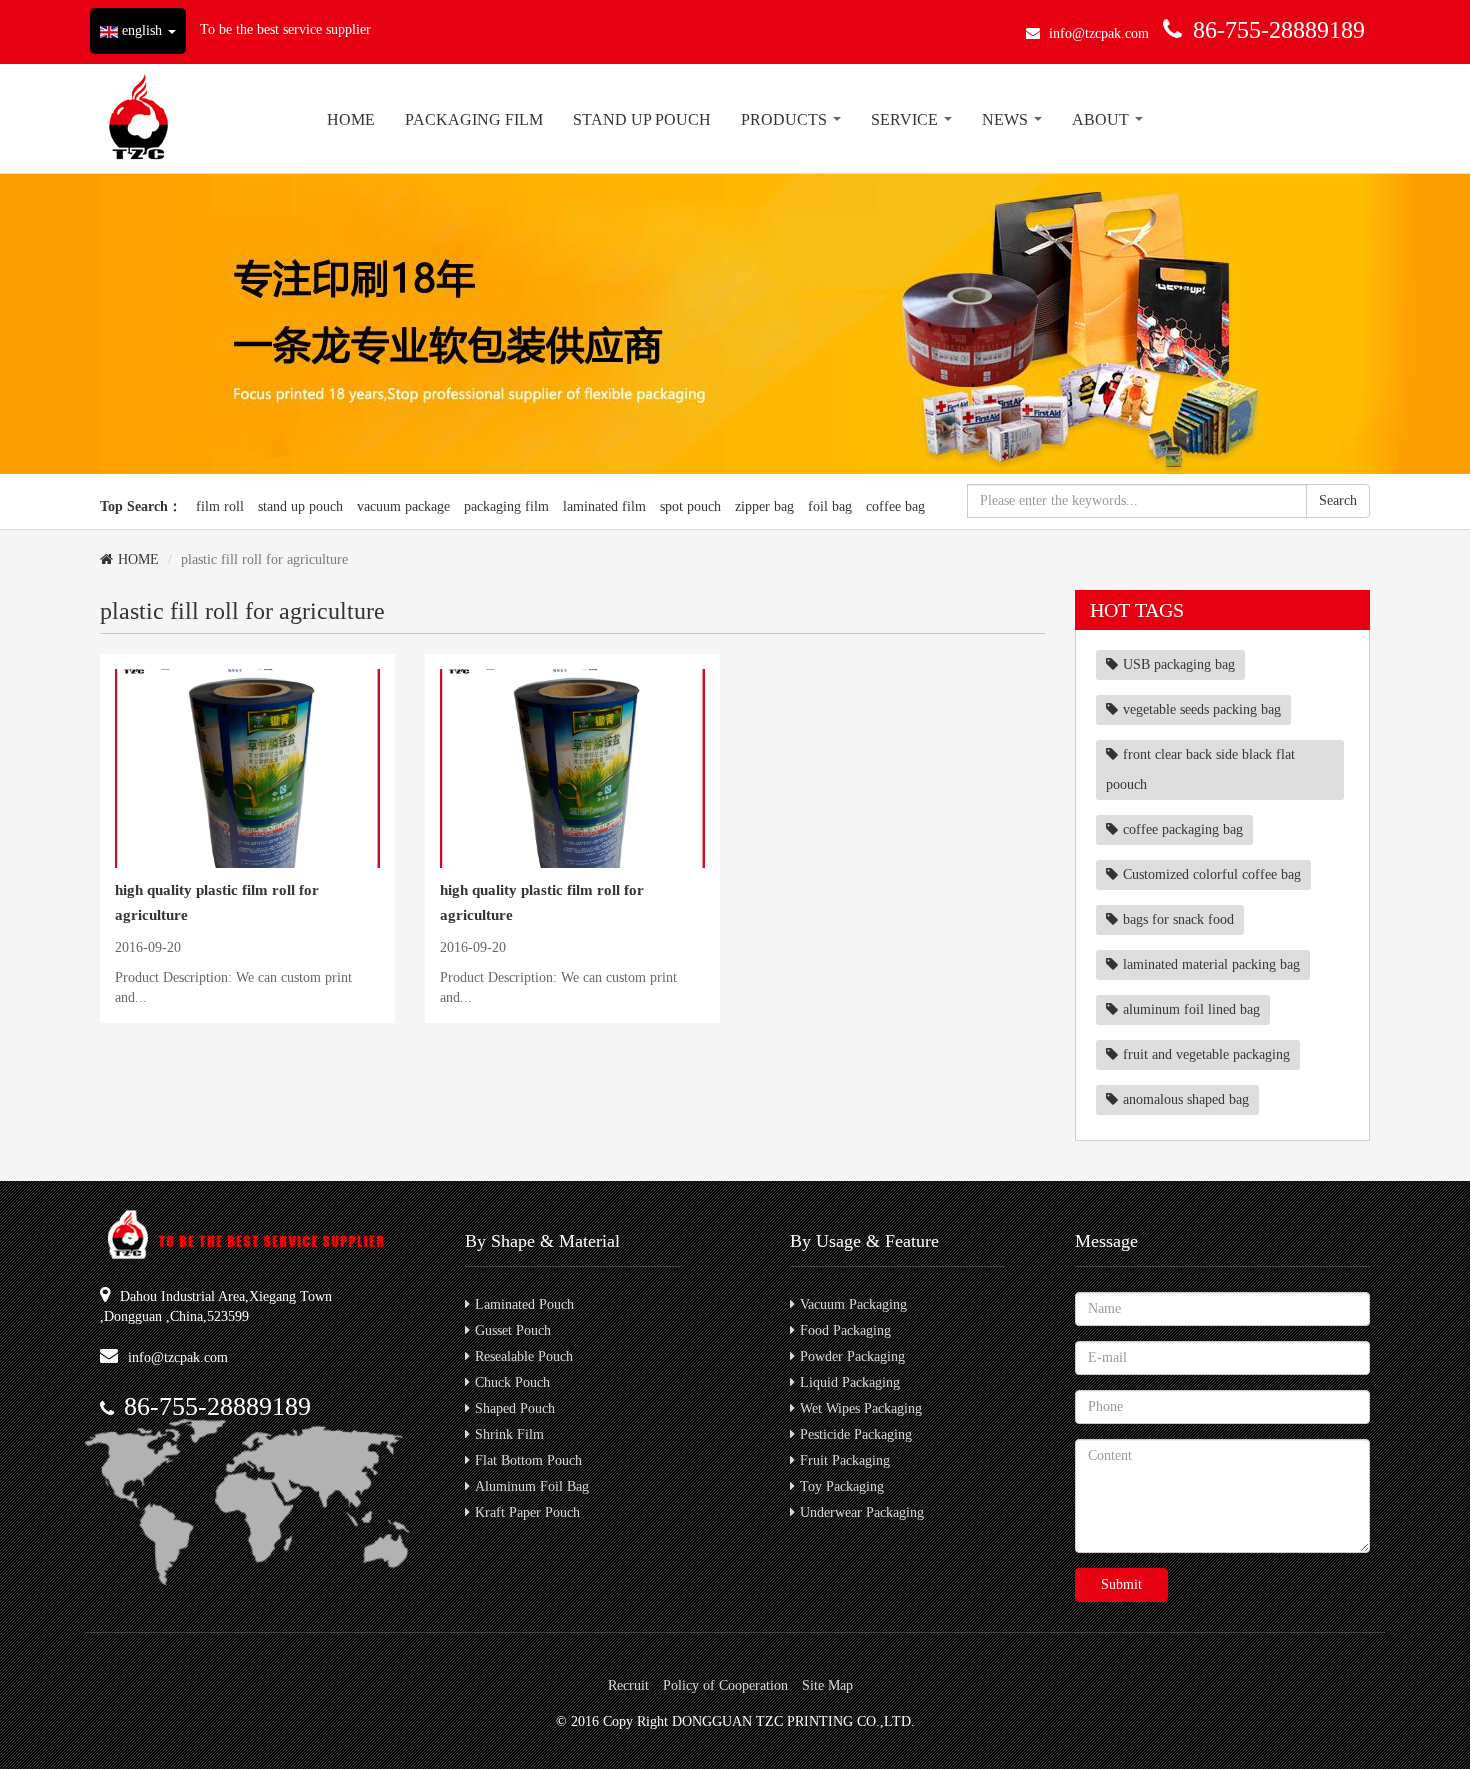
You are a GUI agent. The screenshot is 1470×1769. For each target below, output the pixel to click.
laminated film (604, 506)
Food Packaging (845, 1330)
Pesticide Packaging (856, 1434)
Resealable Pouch (524, 1356)
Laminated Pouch (524, 1304)
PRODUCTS (786, 119)
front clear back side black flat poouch (1200, 769)
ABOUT (1102, 119)
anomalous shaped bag (1186, 1099)
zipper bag (764, 506)
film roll (220, 506)
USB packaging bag (1179, 664)
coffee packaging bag (1183, 829)
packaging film (506, 506)
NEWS (1007, 119)
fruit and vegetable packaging (1206, 1054)
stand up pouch (300, 506)
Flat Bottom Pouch (528, 1460)
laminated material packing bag (1211, 964)
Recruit (628, 1685)
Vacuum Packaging (853, 1304)
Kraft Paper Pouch (527, 1512)
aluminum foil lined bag (1191, 1009)
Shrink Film (509, 1434)
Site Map (827, 1685)
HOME (351, 119)
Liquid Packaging (850, 1382)
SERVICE (906, 119)
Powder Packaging (852, 1356)
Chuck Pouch (512, 1382)
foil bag (830, 506)
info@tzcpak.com (1099, 33)
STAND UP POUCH (642, 119)
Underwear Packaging (862, 1512)
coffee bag (895, 506)
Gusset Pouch (513, 1330)
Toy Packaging (842, 1486)
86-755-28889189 (1279, 30)
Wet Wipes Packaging (861, 1408)
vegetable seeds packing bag (1202, 709)
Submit (1121, 1584)
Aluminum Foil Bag (532, 1486)
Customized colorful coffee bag (1212, 874)
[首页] (138, 118)
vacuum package (403, 506)
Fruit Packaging (845, 1460)
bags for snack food (1178, 919)
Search (1338, 500)
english (142, 30)
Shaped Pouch (515, 1408)
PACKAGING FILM (474, 119)
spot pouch (690, 506)
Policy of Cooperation (725, 1685)
